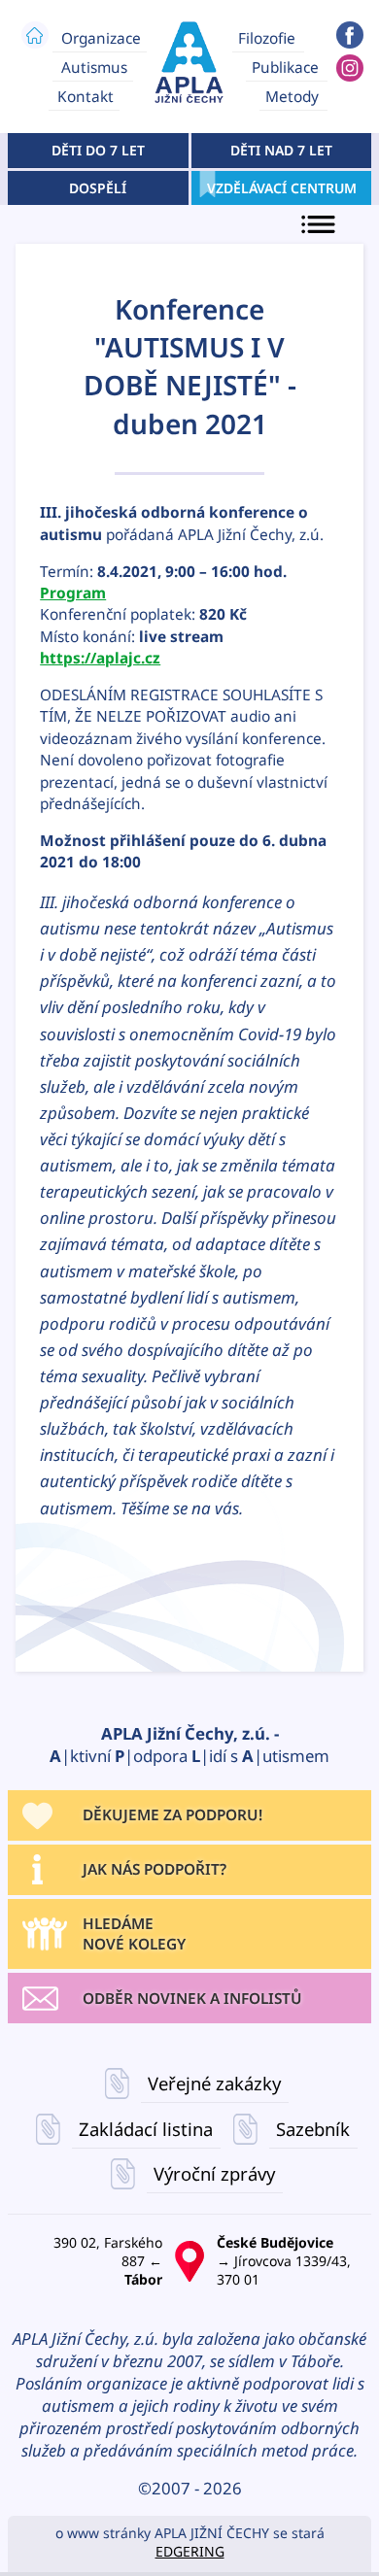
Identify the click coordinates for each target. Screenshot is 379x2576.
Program (73, 593)
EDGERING (190, 2551)
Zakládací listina (146, 2129)
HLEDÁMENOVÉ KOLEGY (134, 1934)
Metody (292, 97)
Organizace (101, 37)
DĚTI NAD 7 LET (281, 150)
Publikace (285, 68)
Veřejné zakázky (214, 2084)
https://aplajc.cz (100, 658)
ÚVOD (35, 35)
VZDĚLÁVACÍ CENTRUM (281, 188)
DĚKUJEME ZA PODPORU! (172, 1815)
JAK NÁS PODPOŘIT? (155, 1869)
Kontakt (86, 97)
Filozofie (267, 37)
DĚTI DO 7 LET (98, 150)
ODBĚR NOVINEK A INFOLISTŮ (192, 1999)
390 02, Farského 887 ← (108, 2261)
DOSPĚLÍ (98, 188)
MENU (321, 225)
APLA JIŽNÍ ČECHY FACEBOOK (350, 35)
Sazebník (313, 2129)
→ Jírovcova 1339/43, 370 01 (284, 2261)
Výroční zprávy (214, 2174)
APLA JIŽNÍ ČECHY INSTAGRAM (350, 68)
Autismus (94, 68)
